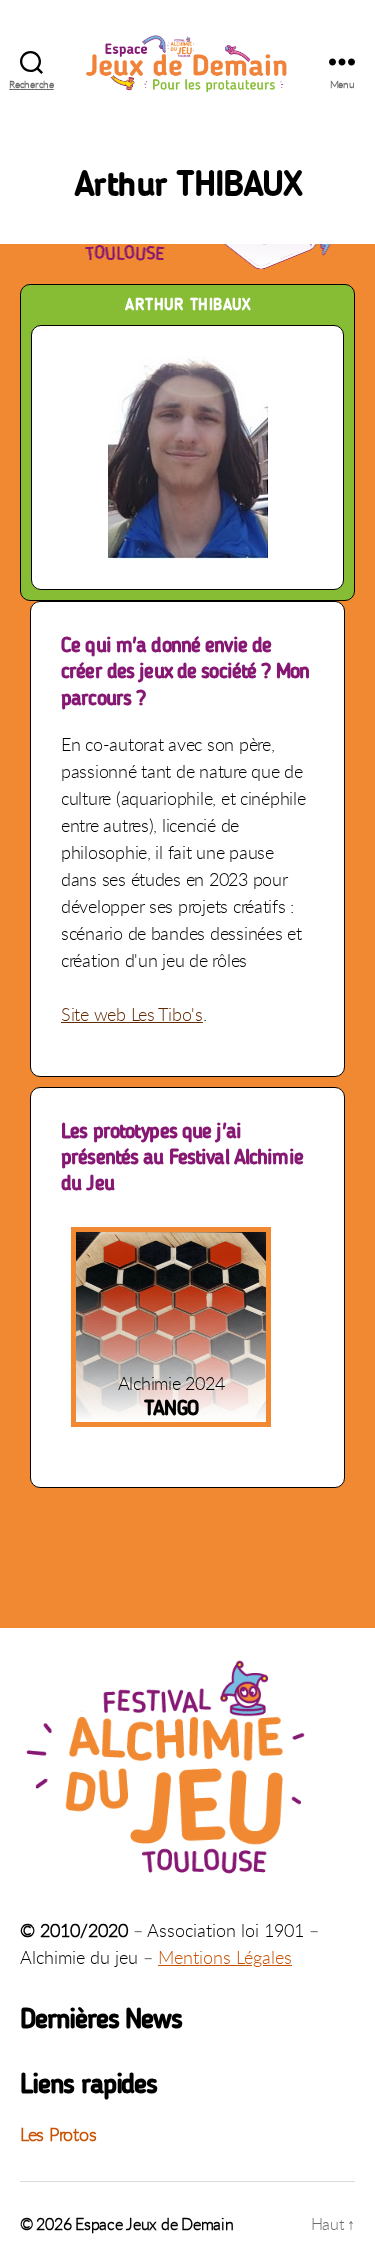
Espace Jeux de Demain (154, 2224)
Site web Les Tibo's (132, 1014)
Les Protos (58, 2134)
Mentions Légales (225, 1957)
